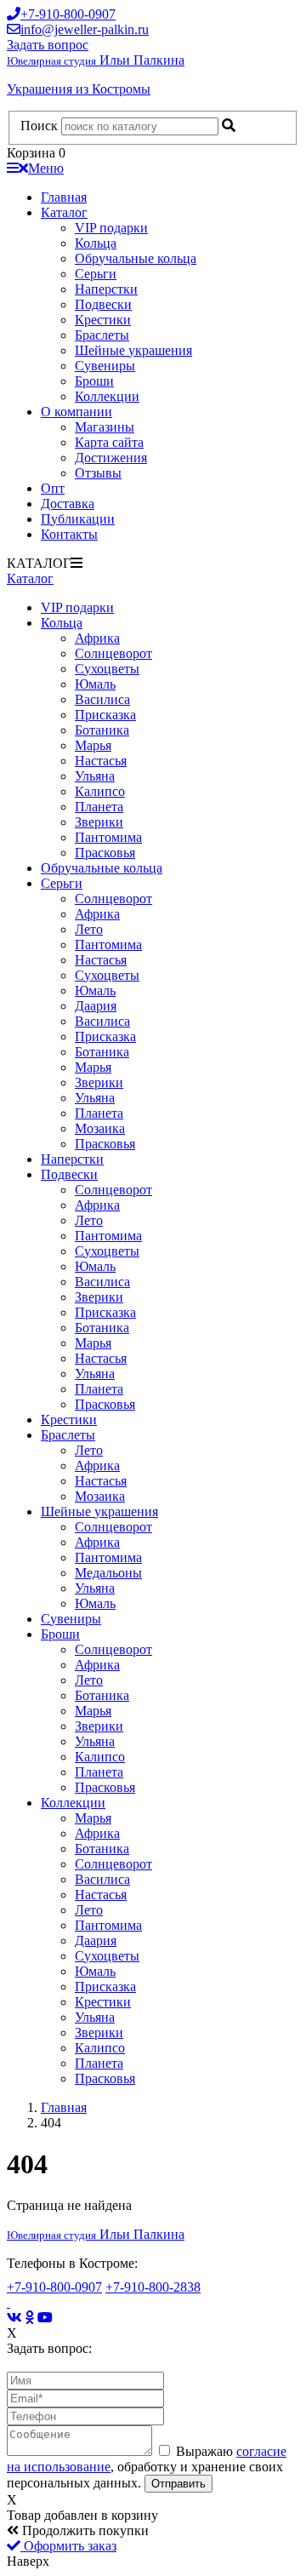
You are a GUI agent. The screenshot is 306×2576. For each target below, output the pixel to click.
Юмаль (95, 684)
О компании (76, 412)
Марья (93, 745)
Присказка (105, 715)
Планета (99, 807)
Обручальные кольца (136, 258)
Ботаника (102, 730)
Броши (94, 381)
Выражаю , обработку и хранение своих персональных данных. (147, 2467)
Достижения (111, 458)
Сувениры (105, 366)
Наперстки (106, 289)
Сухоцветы (107, 669)
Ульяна (95, 776)
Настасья (101, 761)
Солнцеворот (113, 653)
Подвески (103, 304)
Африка (97, 638)
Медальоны (108, 1573)
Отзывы (98, 473)
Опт (53, 488)
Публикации (78, 519)
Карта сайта (109, 442)
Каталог (64, 212)
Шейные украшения (133, 350)
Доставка (68, 504)
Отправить (178, 2484)
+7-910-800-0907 (54, 2287)
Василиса (102, 699)
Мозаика (100, 1128)
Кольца (96, 243)
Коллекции (107, 396)
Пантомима (108, 837)
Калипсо (100, 791)
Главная (64, 197)
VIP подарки (111, 228)
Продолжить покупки (84, 2530)
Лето (89, 929)
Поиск (39, 126)
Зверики (99, 822)
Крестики (103, 320)
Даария (96, 1006)
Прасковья (105, 853)
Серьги (96, 274)
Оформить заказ (68, 2546)
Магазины (105, 427)
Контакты (69, 534)
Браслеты (102, 335)
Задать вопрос (48, 45)
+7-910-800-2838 (153, 2287)
